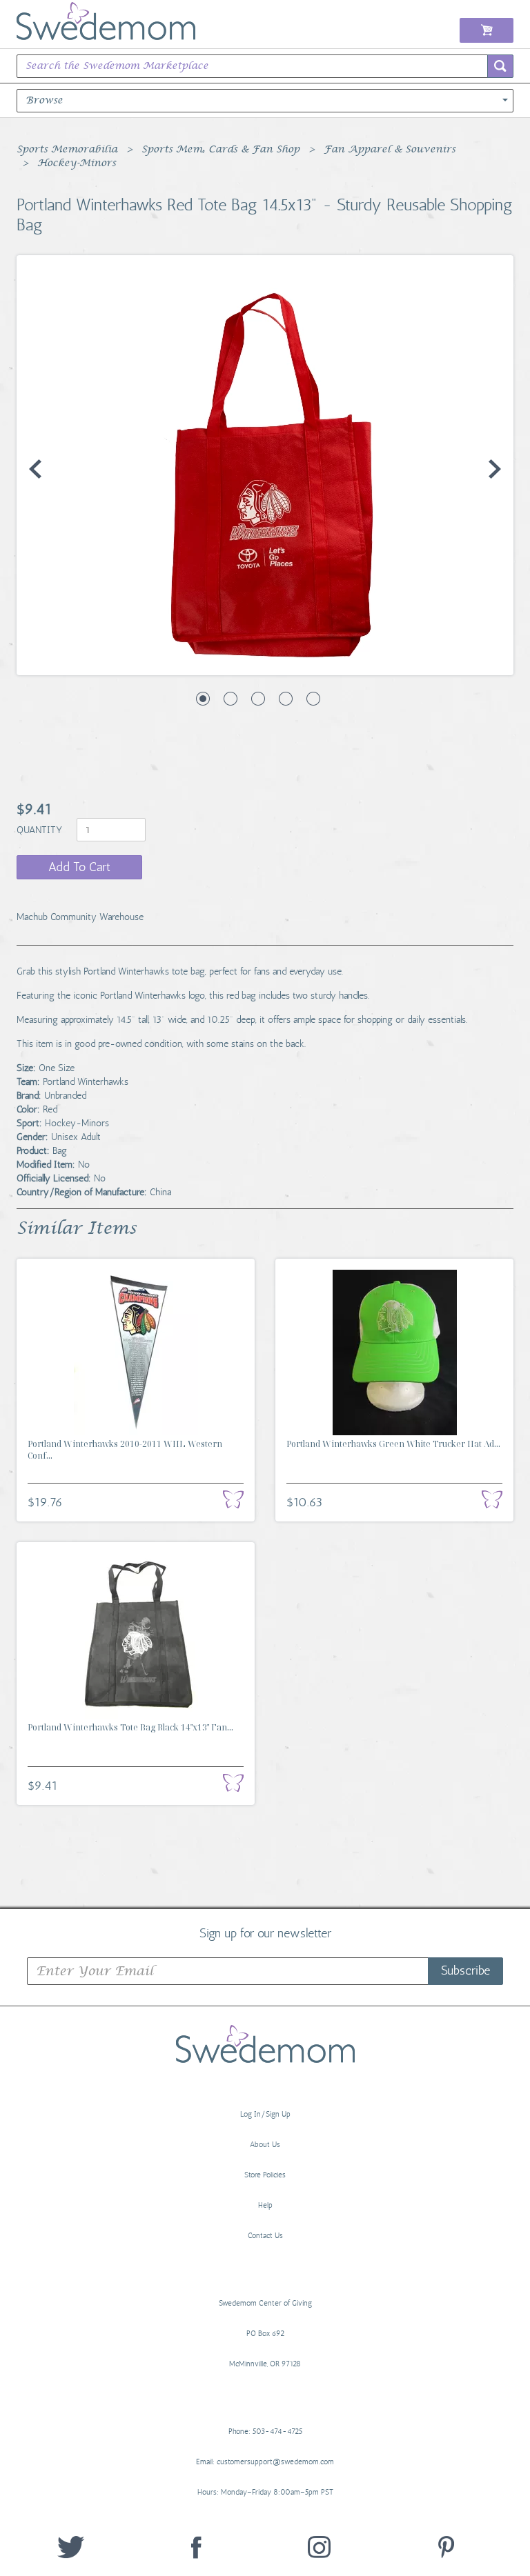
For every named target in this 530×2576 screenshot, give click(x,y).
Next (495, 469)
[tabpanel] (265, 465)
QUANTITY (41, 830)
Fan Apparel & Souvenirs (390, 150)
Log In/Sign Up (265, 2114)
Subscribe (465, 1970)
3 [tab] (258, 699)
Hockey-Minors (77, 163)
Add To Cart (79, 867)
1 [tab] (203, 699)
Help (265, 2205)
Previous (35, 469)
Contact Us (265, 2236)
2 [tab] (230, 699)
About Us (265, 2145)
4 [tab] (286, 699)
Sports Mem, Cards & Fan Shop (220, 150)
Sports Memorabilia (67, 150)
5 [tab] (313, 699)
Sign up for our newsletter (265, 1933)
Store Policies (265, 2175)
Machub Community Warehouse (80, 917)
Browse (44, 101)
